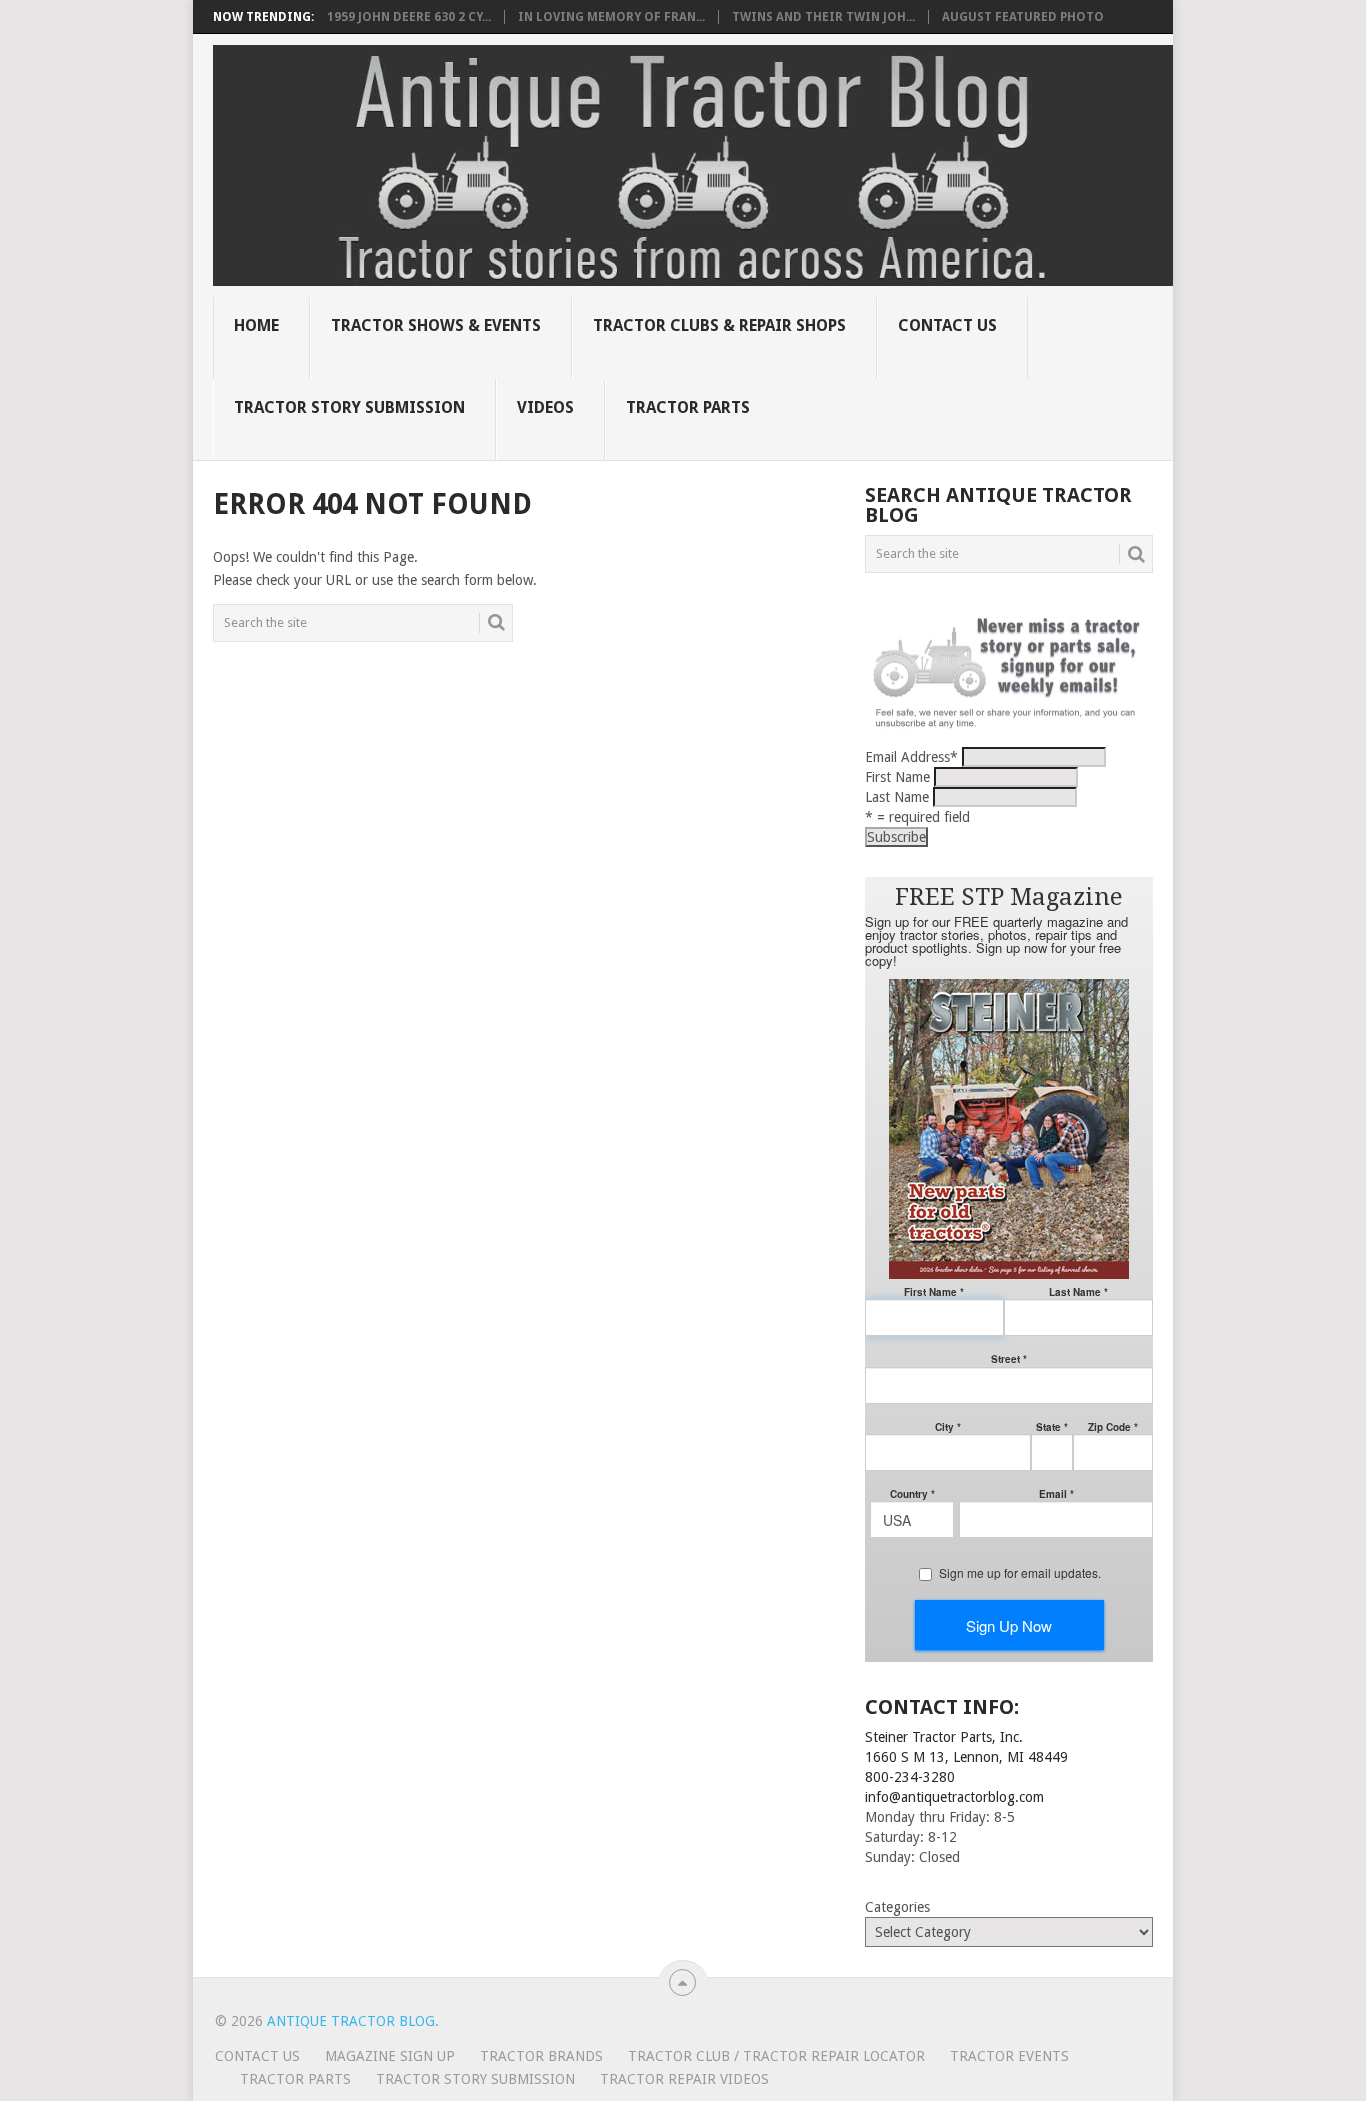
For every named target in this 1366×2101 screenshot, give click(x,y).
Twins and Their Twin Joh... (823, 17)
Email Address (911, 757)
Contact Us (947, 325)
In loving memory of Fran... (611, 17)
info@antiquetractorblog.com (954, 1797)
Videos (545, 407)
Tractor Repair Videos (684, 2079)
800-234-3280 (910, 1777)
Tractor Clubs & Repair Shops (719, 325)
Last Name (897, 797)
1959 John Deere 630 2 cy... (409, 17)
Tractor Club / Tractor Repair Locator (776, 2056)
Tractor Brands (541, 2056)
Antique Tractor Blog (351, 2021)
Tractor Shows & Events (436, 325)
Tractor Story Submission (349, 407)
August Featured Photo (1023, 17)
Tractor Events (1009, 2056)
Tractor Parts (688, 407)
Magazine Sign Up (390, 2056)
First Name (897, 777)
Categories (897, 1907)
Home (256, 325)
